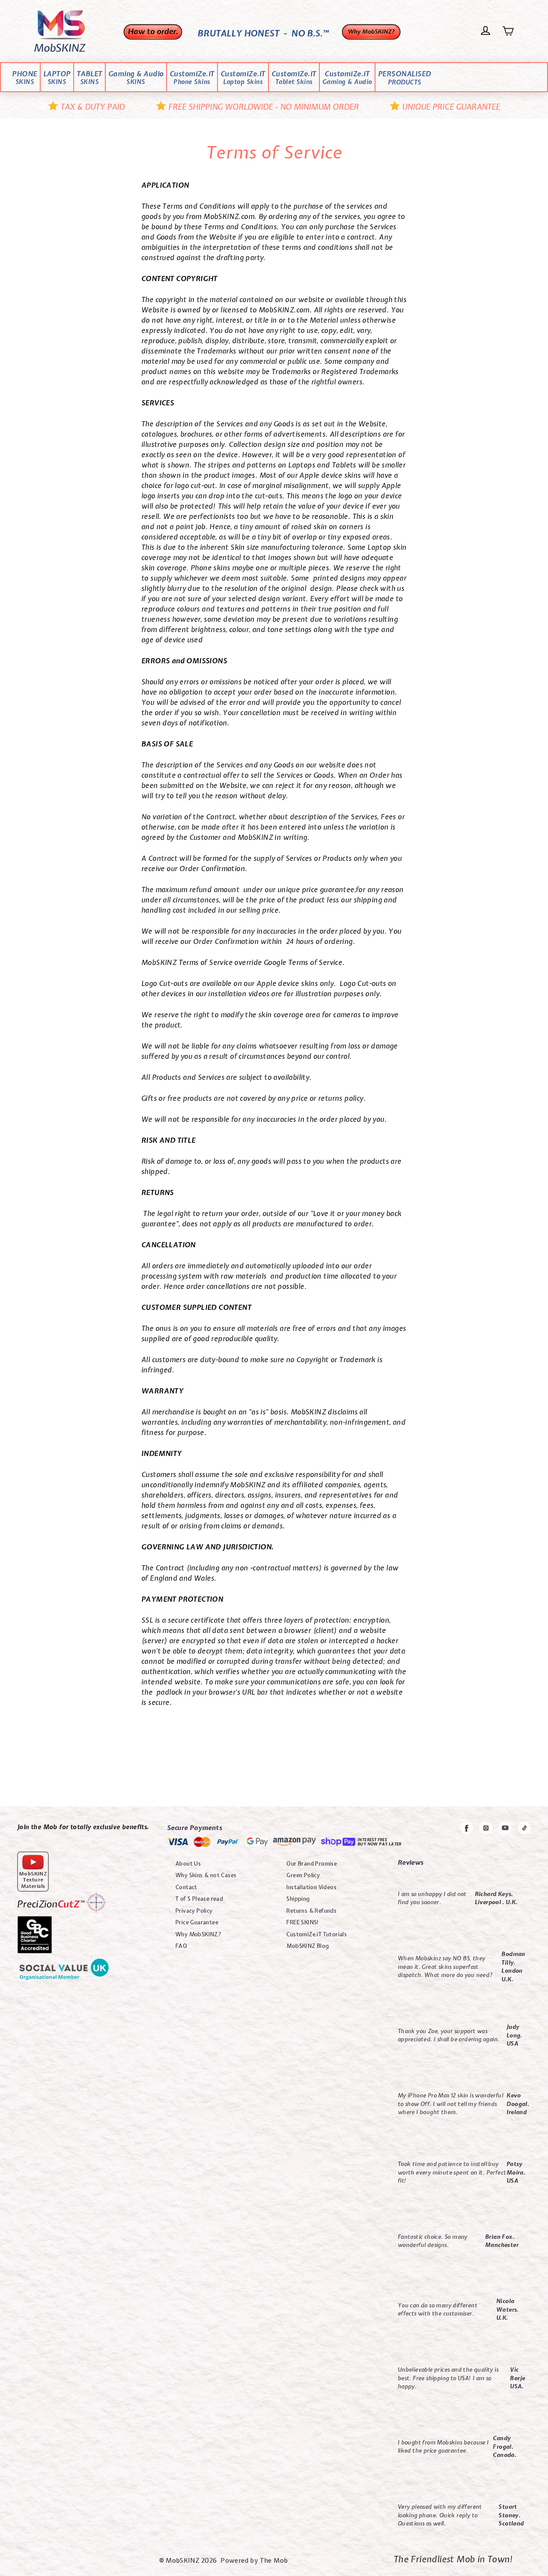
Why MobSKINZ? (198, 1934)
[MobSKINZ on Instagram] (486, 1829)
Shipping (298, 1899)
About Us (188, 1864)
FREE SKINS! (302, 1922)
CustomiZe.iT (192, 78)
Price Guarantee (197, 1922)
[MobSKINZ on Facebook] (467, 1830)
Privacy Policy (194, 1911)
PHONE (25, 78)
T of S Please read (199, 1899)
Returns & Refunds (311, 1911)
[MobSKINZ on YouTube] (505, 1829)
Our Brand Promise (312, 1864)
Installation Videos (311, 1887)
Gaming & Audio (136, 78)
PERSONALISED (405, 78)
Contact (186, 1887)
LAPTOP (57, 78)
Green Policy (303, 1875)
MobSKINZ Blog (308, 1946)
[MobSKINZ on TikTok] (524, 1829)
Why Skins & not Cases (206, 1875)
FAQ (181, 1946)
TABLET (89, 78)
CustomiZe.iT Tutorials (317, 1934)
